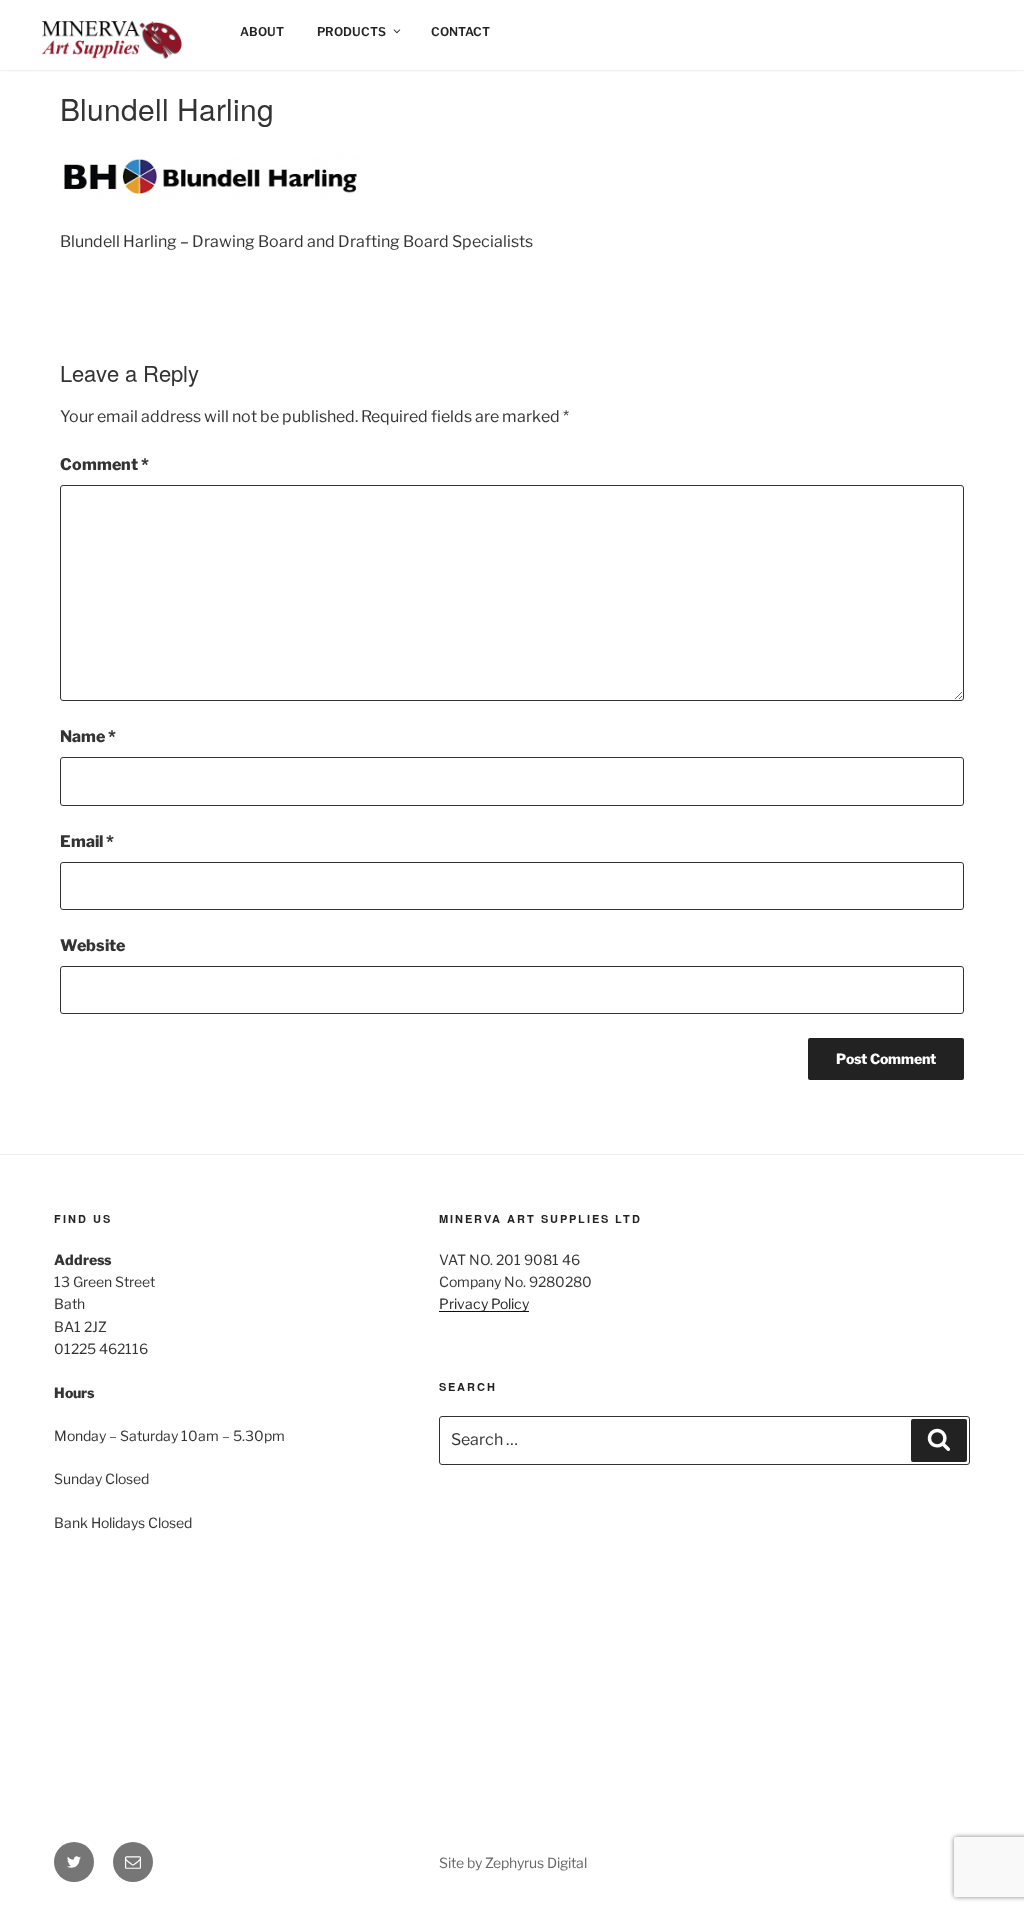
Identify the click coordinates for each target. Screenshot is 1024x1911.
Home (75, 31)
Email (87, 841)
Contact (460, 31)
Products (351, 31)
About (262, 31)
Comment (104, 464)
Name (88, 736)
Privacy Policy (484, 1303)
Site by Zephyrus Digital (513, 1862)
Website (92, 945)
